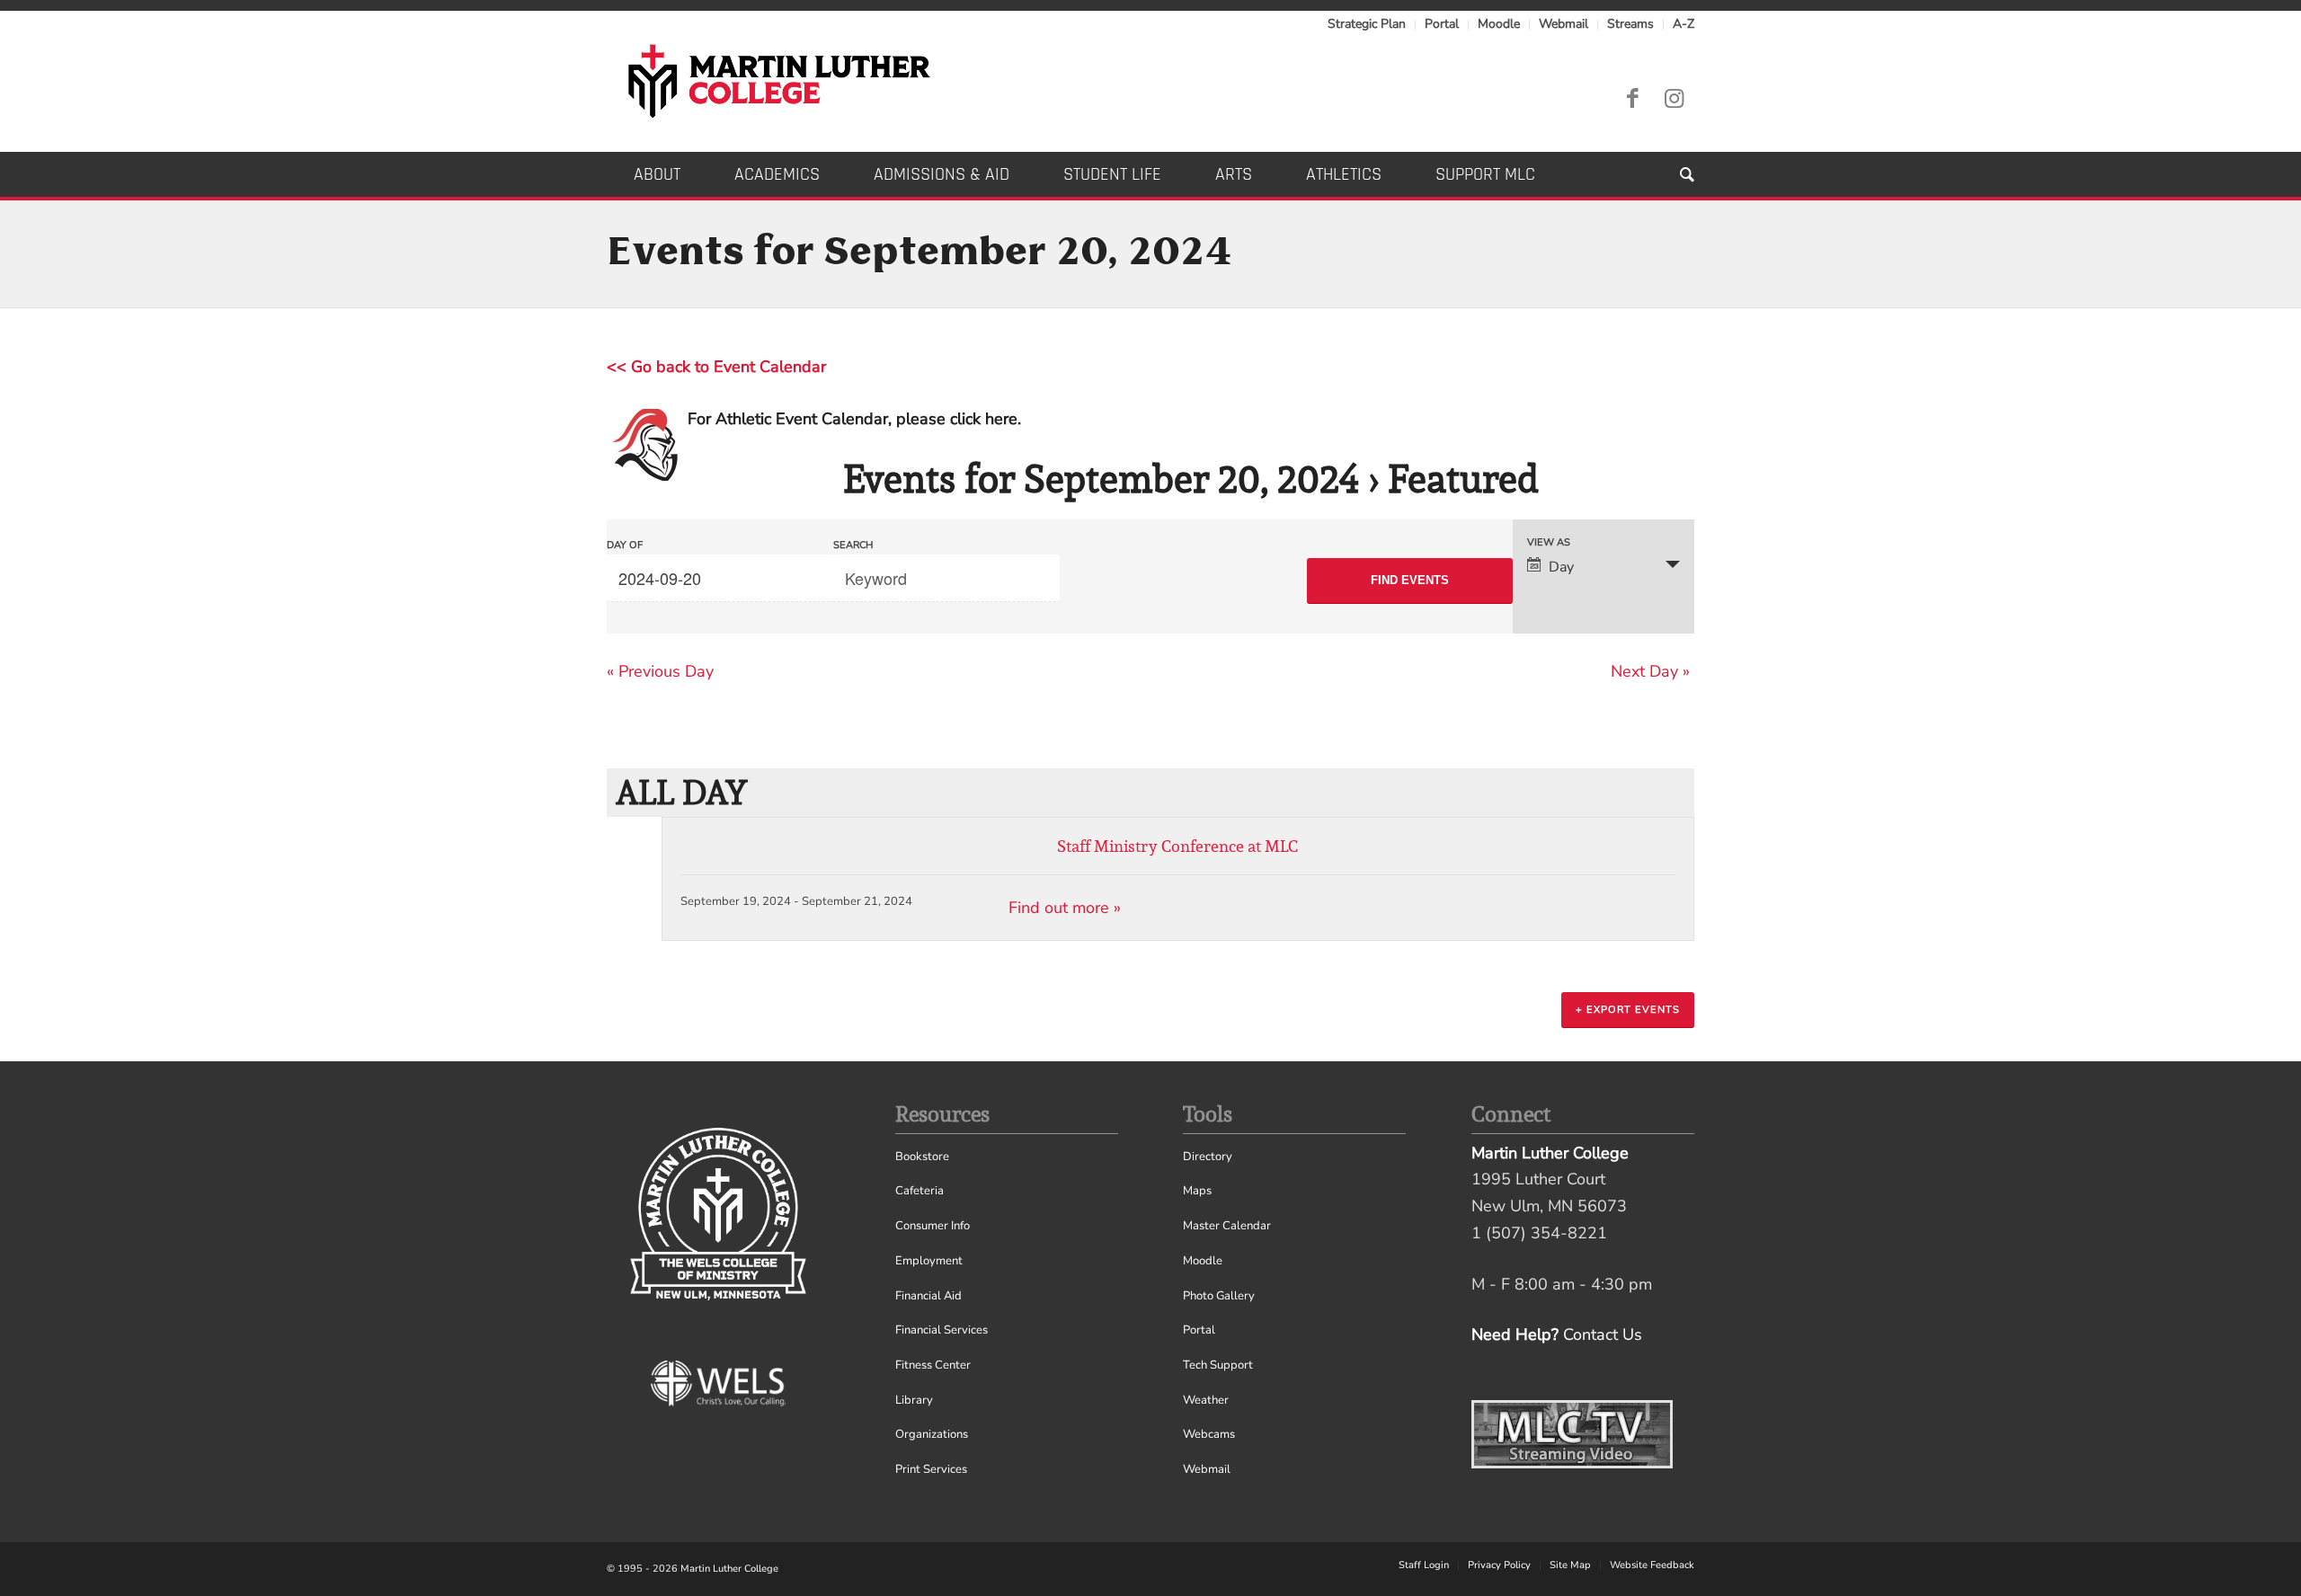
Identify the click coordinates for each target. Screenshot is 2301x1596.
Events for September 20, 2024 (1102, 479)
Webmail (1564, 24)
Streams (1630, 24)
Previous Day (660, 671)
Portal (1442, 24)
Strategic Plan (1367, 24)
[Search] (1674, 174)
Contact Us (1603, 1334)
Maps (1197, 1191)
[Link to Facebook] (1632, 99)
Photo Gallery (1219, 1296)
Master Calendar (1227, 1226)
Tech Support (1218, 1365)
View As (1549, 542)
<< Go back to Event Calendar (716, 367)
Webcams (1209, 1434)
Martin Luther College (729, 1569)
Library (914, 1400)
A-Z (1684, 24)
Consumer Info (933, 1226)
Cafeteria (920, 1191)
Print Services (931, 1469)
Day (1561, 567)
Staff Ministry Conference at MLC (1177, 846)
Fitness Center (933, 1365)
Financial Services (942, 1330)
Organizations (932, 1434)
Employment (929, 1261)
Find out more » (1065, 908)
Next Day (1650, 671)
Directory (1208, 1157)
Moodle (1499, 24)
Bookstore (922, 1157)
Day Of (625, 545)
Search (853, 545)
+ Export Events (1628, 1010)
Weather (1206, 1400)
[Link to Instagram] (1674, 99)
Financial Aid (928, 1296)
